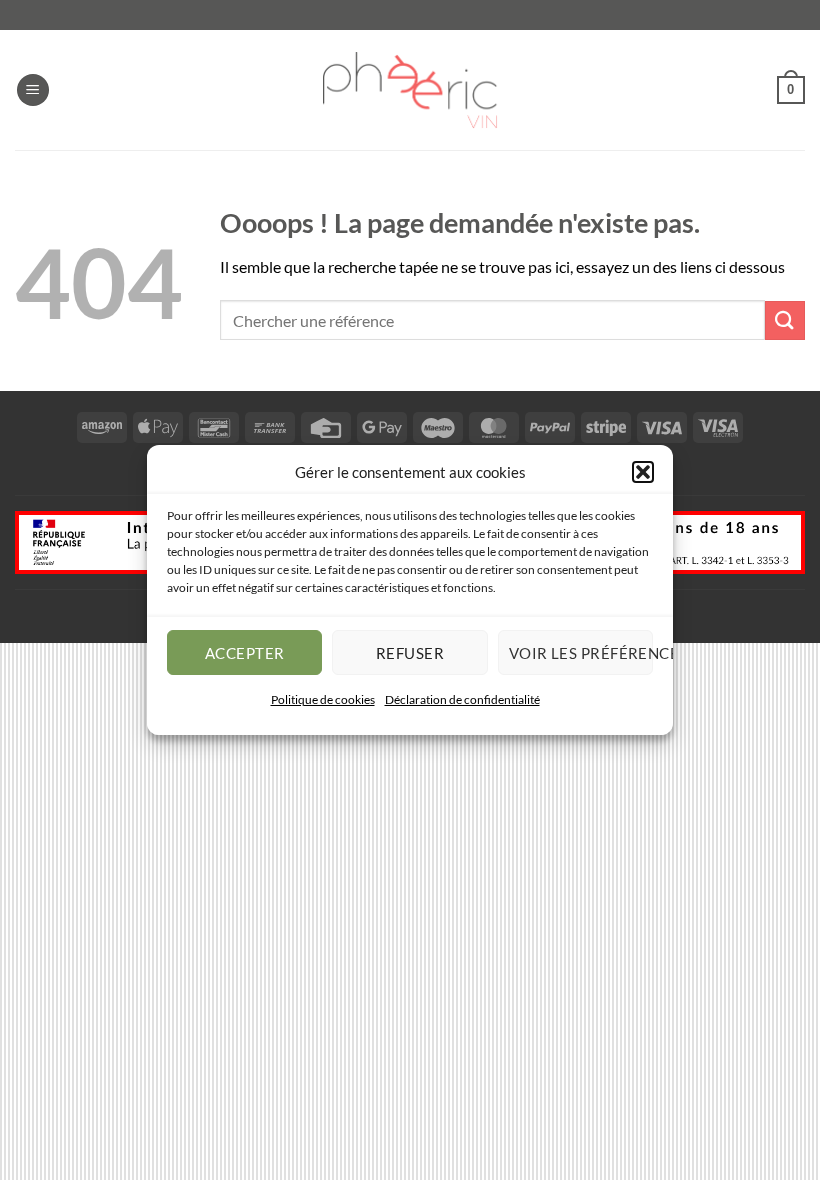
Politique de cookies (323, 699)
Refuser (410, 652)
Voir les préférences (581, 652)
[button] (643, 472)
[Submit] (785, 320)
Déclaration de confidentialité (462, 699)
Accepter (245, 652)
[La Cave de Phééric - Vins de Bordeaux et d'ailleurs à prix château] (410, 90)
